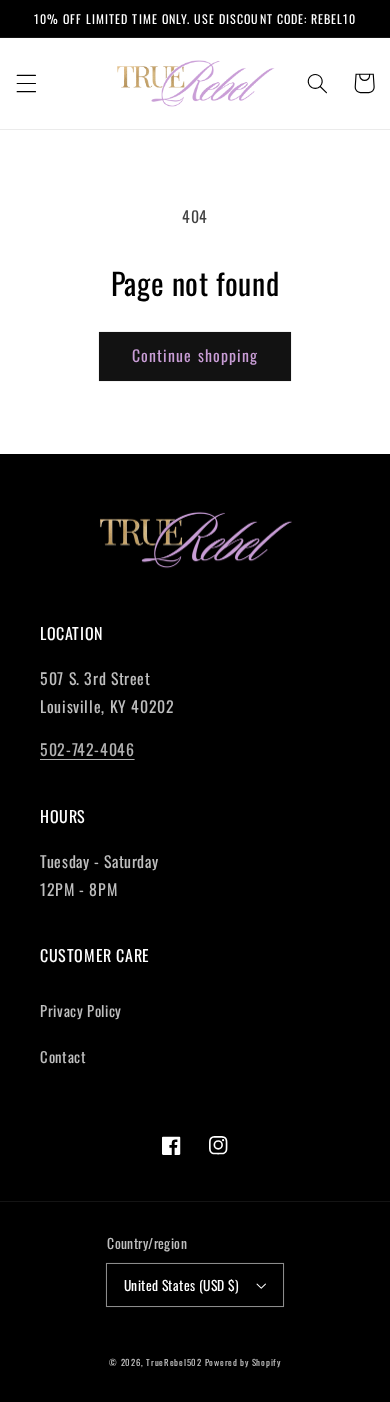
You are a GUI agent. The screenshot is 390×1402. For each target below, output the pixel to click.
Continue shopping (195, 355)
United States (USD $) (182, 1285)
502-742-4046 (87, 749)
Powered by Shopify (243, 1362)
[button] (26, 83)
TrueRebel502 (174, 1362)
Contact (63, 1056)
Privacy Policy (81, 1010)
